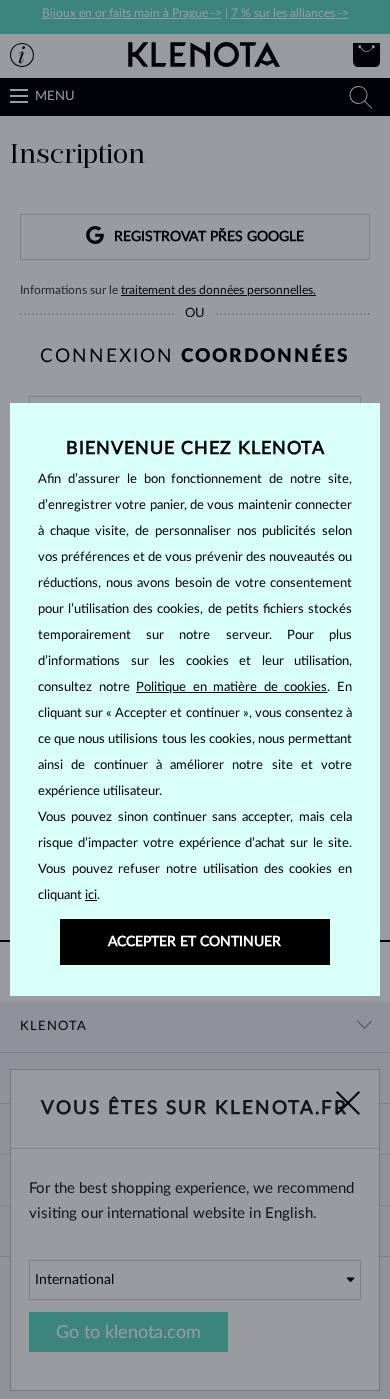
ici (91, 895)
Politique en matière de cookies (231, 687)
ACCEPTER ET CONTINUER (194, 942)
